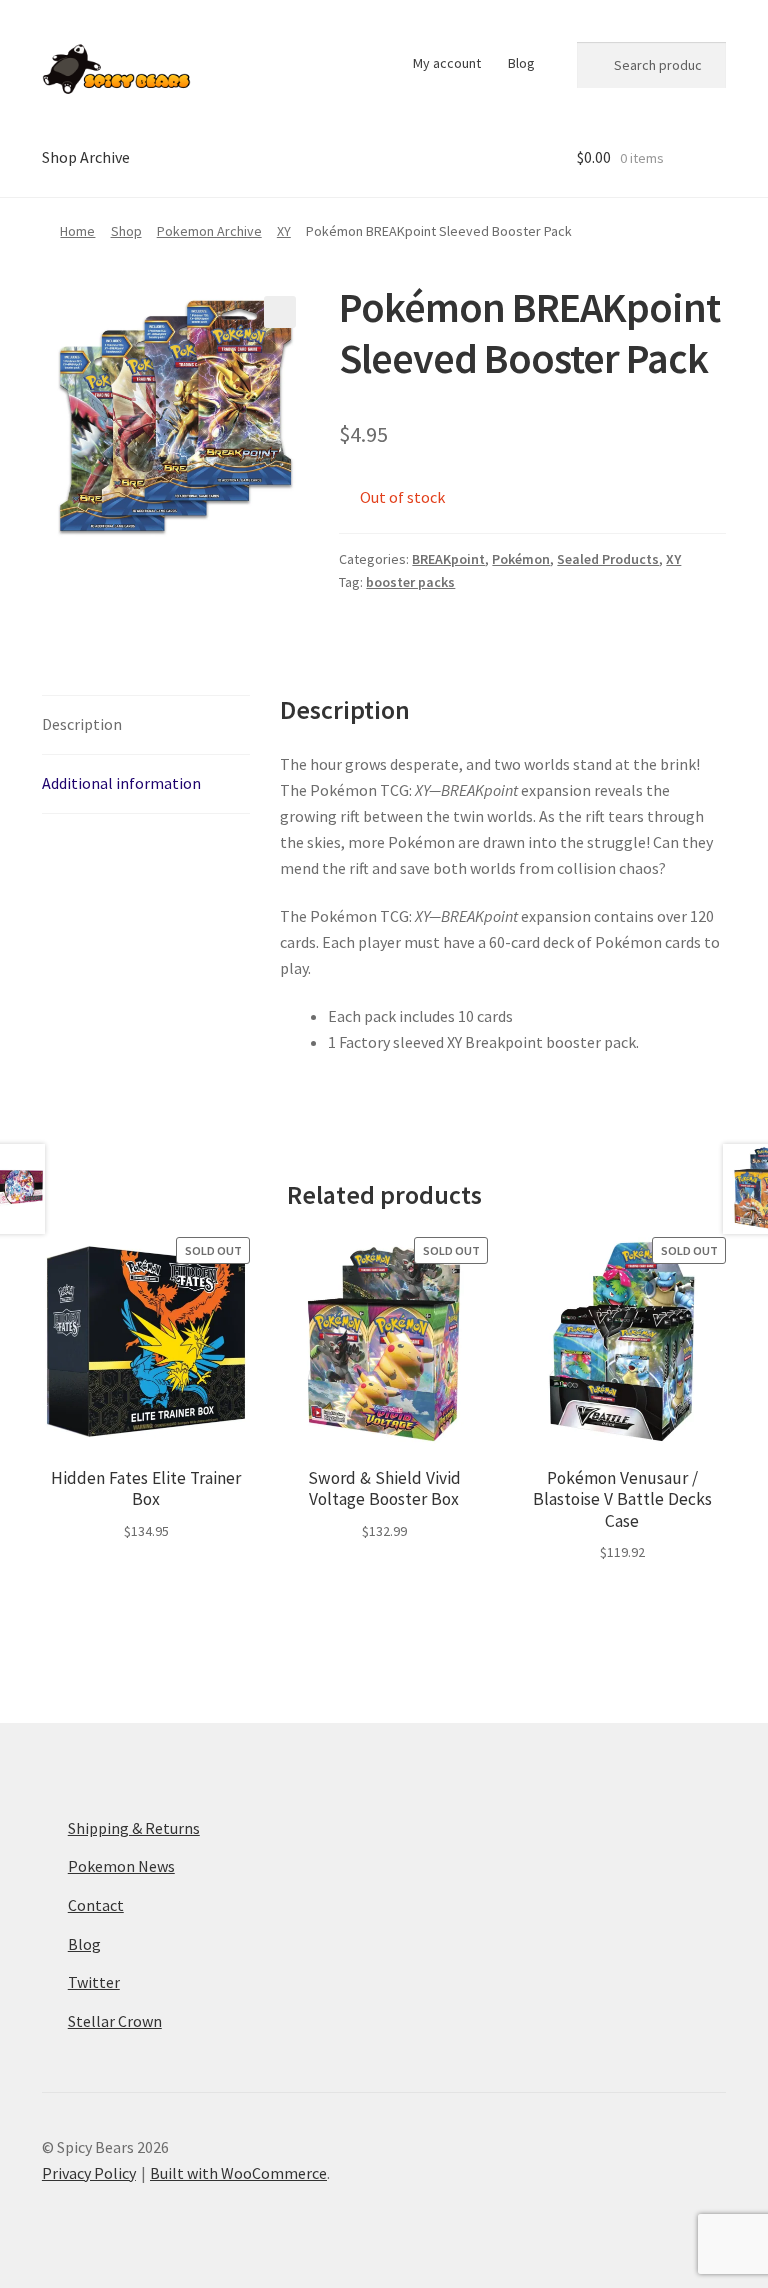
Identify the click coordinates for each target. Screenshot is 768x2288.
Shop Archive (86, 157)
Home (77, 231)
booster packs (410, 582)
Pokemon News (121, 1866)
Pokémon (521, 559)
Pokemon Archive (209, 231)
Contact (96, 1905)
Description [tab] (82, 724)
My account (447, 63)
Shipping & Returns (134, 1828)
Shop (126, 231)
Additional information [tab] (121, 783)
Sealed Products (608, 559)
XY (284, 231)
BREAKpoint (448, 559)
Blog (521, 63)
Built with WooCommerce (238, 2173)
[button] (280, 312)
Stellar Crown (115, 2021)
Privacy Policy (89, 2173)
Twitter (94, 1982)
